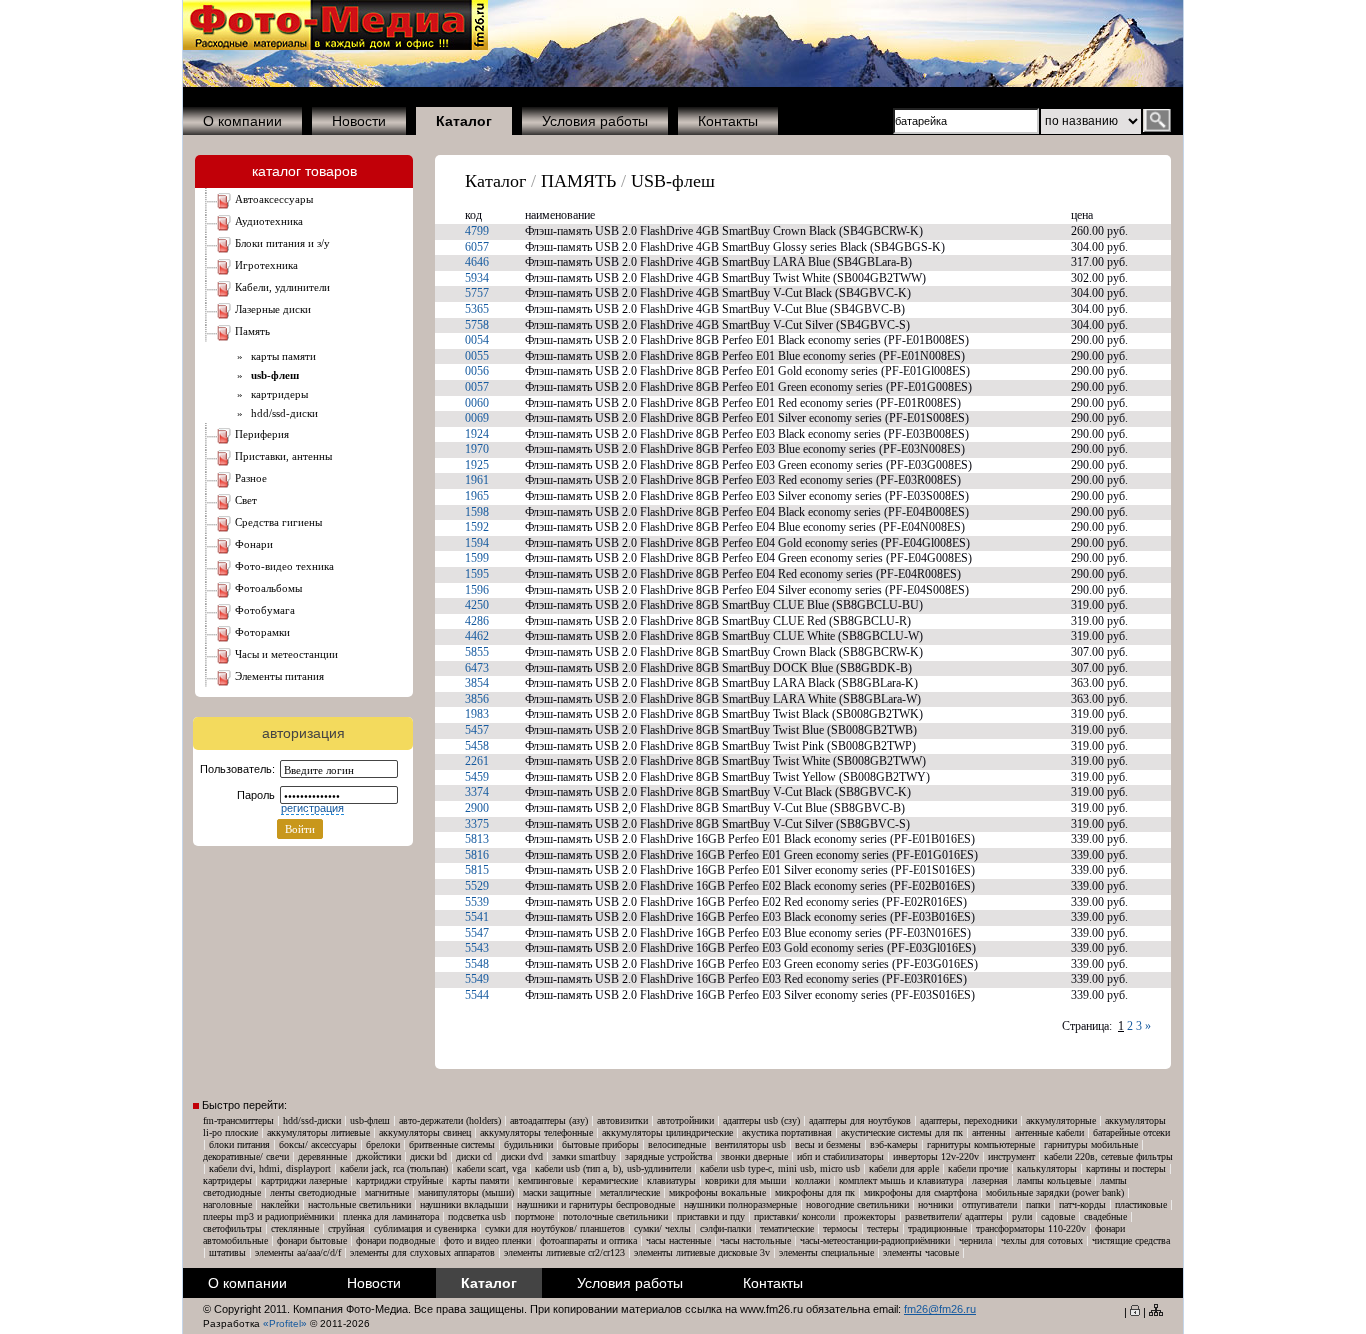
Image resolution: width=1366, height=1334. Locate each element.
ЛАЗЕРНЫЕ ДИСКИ (273, 309)
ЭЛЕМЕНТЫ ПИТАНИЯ (279, 676)
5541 (477, 917)
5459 (477, 777)
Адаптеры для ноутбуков (860, 1120)
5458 (477, 746)
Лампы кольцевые (1054, 1180)
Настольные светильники (359, 1204)
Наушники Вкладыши (464, 1204)
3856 (477, 699)
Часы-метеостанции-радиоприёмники (875, 1240)
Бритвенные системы (452, 1144)
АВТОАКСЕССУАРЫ (274, 199)
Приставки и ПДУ (711, 1216)
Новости (359, 121)
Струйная (346, 1228)
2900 (477, 808)
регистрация (312, 808)
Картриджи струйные (399, 1180)
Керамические (610, 1180)
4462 (477, 636)
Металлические (630, 1192)
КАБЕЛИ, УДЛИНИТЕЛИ (282, 287)
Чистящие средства (1131, 1240)
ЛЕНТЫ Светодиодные (313, 1192)
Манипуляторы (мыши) (466, 1192)
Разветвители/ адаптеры (954, 1216)
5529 (477, 886)
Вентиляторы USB (750, 1144)
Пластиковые (1141, 1204)
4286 (477, 621)
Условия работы (595, 121)
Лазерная (990, 1180)
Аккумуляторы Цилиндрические (667, 1132)
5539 (477, 902)
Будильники (528, 1144)
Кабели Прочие (978, 1168)
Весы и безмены (828, 1144)
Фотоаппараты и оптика (588, 1240)
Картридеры (276, 394)
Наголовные (227, 1204)
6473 (477, 668)
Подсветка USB (477, 1216)
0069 (477, 418)
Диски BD (428, 1156)
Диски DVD (522, 1156)
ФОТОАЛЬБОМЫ (268, 588)
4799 (477, 231)
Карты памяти (280, 356)
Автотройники (685, 1120)
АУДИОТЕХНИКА (269, 221)
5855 (477, 652)
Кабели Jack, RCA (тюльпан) (394, 1168)
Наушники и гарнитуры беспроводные (596, 1204)
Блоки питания (239, 1144)
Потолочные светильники (615, 1216)
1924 (477, 434)
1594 (477, 543)
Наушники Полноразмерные (740, 1204)
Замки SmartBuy (584, 1156)
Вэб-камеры (894, 1144)
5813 (477, 839)
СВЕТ (246, 500)
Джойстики (378, 1156)
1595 (477, 574)
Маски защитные (557, 1192)
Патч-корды (1082, 1204)
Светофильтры (232, 1228)
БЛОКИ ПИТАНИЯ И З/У (282, 243)
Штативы (227, 1252)
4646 (477, 262)
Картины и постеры (1126, 1168)
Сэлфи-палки (725, 1228)
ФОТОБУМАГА (265, 610)
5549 (477, 979)
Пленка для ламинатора (391, 1216)
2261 (477, 761)
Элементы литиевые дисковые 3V (702, 1252)
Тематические (787, 1228)
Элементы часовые (921, 1252)
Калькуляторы (1047, 1168)
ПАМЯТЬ (252, 331)
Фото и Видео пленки (487, 1240)
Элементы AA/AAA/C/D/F (298, 1252)
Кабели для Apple (904, 1168)
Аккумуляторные (1061, 1120)
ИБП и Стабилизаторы (840, 1156)
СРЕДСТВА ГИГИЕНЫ (278, 522)
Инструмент (1011, 1156)
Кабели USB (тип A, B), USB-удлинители (613, 1168)
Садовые (1058, 1216)
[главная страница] (335, 46)
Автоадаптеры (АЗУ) (549, 1120)
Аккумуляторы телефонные (536, 1132)
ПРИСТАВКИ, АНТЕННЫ (283, 456)
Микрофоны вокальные (717, 1192)
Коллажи (812, 1180)
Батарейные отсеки (1131, 1132)
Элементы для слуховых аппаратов (422, 1252)
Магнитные (387, 1192)
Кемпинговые (545, 1180)
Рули (1022, 1216)
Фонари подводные (395, 1240)
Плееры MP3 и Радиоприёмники (268, 1216)
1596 (477, 590)
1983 (477, 714)
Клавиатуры (671, 1180)
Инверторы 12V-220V (936, 1156)
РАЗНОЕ (251, 478)
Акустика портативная (787, 1132)
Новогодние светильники (857, 1204)
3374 (477, 792)
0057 (477, 387)
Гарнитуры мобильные (1091, 1144)
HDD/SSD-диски (281, 413)
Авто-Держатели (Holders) (450, 1120)
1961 (477, 480)
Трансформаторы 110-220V (1031, 1228)
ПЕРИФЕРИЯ (262, 434)
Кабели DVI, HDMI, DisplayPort (270, 1168)
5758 (477, 325)
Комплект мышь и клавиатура (901, 1180)
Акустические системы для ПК (902, 1132)
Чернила (975, 1240)
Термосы (840, 1228)
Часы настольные (755, 1240)
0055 (477, 356)
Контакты (728, 121)
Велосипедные (677, 1144)
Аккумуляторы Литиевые (318, 1132)
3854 (477, 683)
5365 (477, 309)
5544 (477, 995)
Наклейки (280, 1204)
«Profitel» (285, 1323)
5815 (477, 870)
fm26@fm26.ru (940, 1309)
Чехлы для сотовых (1042, 1240)
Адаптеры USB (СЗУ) (761, 1120)
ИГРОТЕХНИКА (266, 265)
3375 (477, 824)
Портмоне (534, 1216)
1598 (477, 512)
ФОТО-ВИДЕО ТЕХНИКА (284, 566)
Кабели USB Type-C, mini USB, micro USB (780, 1168)
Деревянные (322, 1156)
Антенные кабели (1049, 1132)
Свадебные (1105, 1216)
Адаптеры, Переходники (968, 1120)
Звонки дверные (754, 1156)
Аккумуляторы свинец (425, 1132)
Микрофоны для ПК (815, 1192)
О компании (242, 121)
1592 (477, 527)
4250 (477, 605)
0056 (477, 371)
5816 (477, 855)
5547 (477, 933)
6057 (477, 247)
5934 (477, 278)
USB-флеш (673, 181)
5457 (477, 730)
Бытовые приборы (600, 1144)
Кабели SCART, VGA (491, 1168)
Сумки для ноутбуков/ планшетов (555, 1228)
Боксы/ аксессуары (318, 1144)
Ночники (935, 1204)
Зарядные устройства (668, 1156)
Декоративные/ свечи (246, 1156)
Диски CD (474, 1156)
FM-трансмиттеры (238, 1120)
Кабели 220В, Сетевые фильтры (1108, 1156)
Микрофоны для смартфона (920, 1192)
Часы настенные (678, 1240)
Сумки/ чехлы (662, 1228)
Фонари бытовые (312, 1240)
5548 (477, 964)
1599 (477, 558)
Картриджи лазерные (304, 1180)
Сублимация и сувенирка (425, 1228)
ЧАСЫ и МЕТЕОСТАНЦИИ (286, 654)
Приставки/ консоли (794, 1216)
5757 (477, 293)
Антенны (989, 1132)
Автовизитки (622, 1120)
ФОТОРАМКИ (262, 632)
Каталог (495, 181)
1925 (477, 465)
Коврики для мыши (745, 1180)
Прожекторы (870, 1216)
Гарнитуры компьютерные (981, 1144)
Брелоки (383, 1144)
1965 (477, 496)
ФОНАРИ (254, 544)
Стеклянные (295, 1228)
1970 (477, 449)
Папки (1038, 1204)
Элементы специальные (826, 1252)
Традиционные (937, 1228)
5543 (477, 948)
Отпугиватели (989, 1204)
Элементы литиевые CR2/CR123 (564, 1252)
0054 (477, 340)
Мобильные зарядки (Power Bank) (1055, 1192)
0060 (477, 403)
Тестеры (883, 1228)
